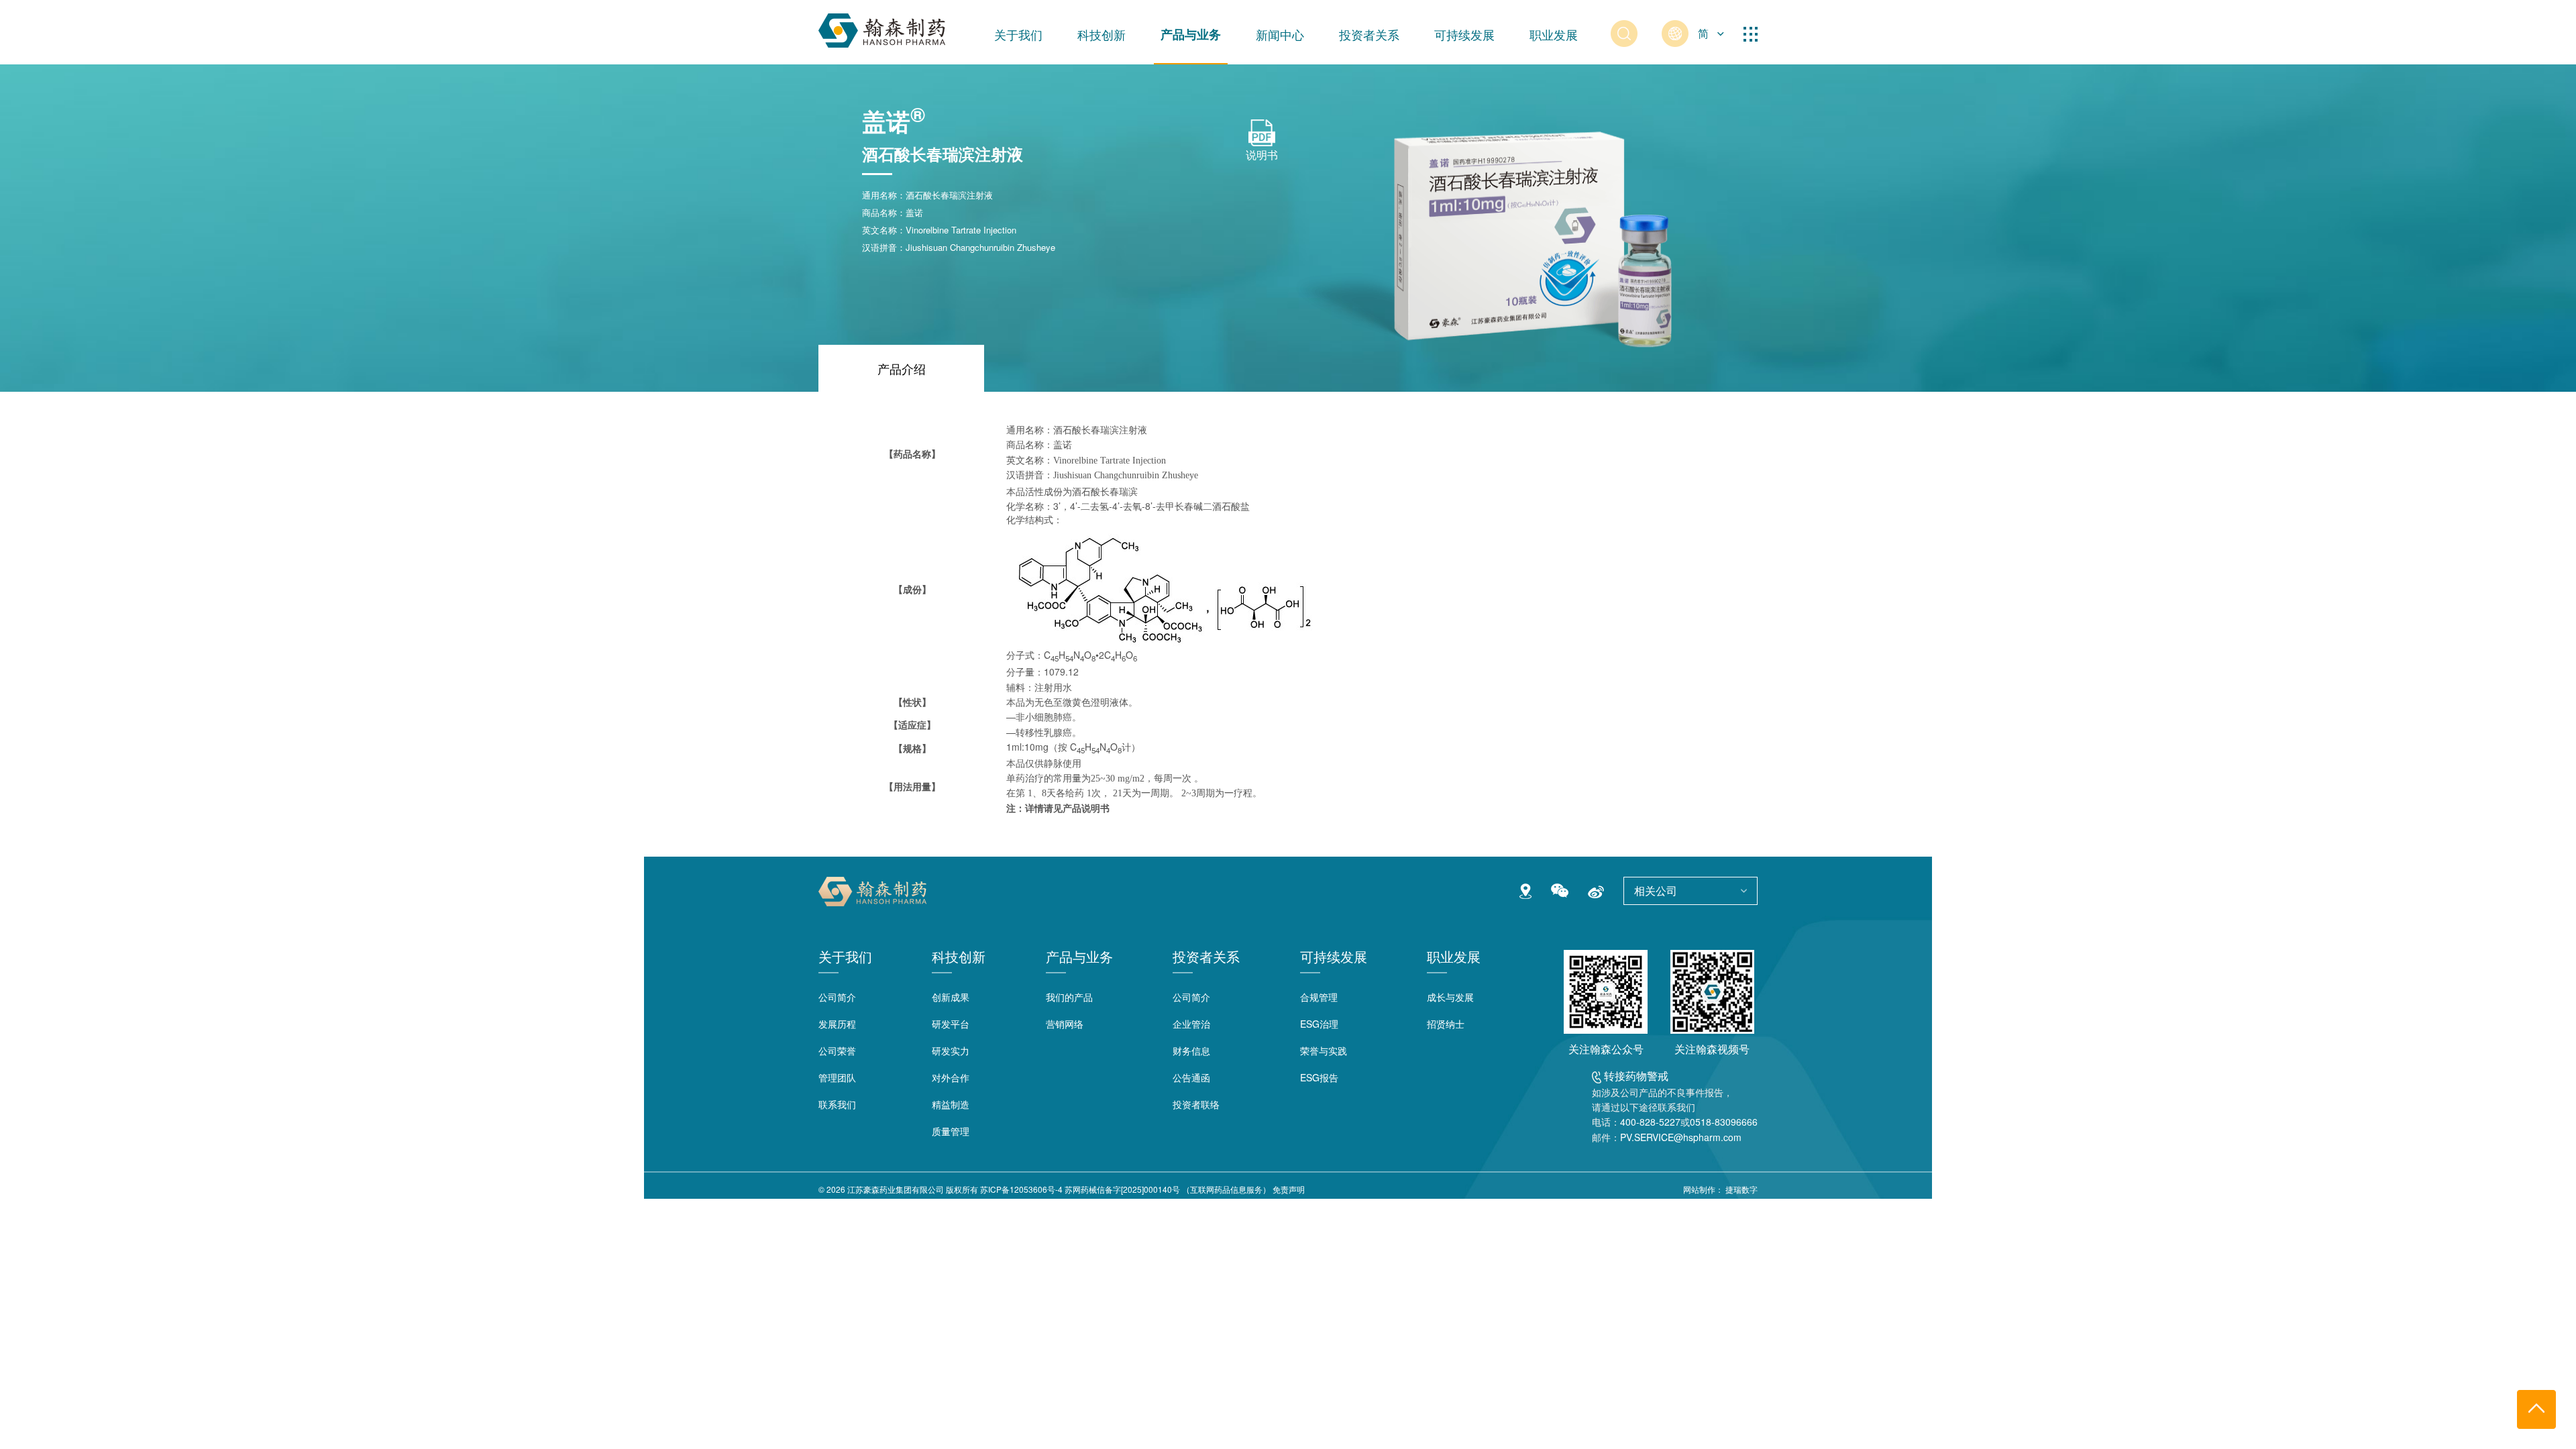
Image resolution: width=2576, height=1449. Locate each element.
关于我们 (1018, 34)
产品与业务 (1191, 34)
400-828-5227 (1650, 1122)
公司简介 (837, 997)
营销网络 (1065, 1024)
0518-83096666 (1724, 1122)
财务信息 (1191, 1051)
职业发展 (1554, 34)
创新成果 (951, 997)
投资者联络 (1196, 1104)
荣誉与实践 (1324, 1051)
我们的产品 (1069, 997)
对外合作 (951, 1077)
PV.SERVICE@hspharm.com (1681, 1137)
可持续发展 (1464, 34)
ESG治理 (1319, 1024)
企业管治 (1191, 1024)
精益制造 (951, 1104)
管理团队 (837, 1077)
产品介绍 (902, 368)
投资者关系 (1369, 34)
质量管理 (951, 1131)
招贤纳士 (1446, 1024)
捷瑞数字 (1741, 1189)
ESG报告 (1319, 1077)
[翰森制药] (882, 28)
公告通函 (1191, 1077)
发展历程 (837, 1024)
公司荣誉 (837, 1051)
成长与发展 (1450, 997)
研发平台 (951, 1024)
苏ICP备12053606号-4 (1021, 1189)
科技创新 (1102, 34)
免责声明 (1289, 1189)
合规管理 (1319, 997)
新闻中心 (1280, 34)
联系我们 (837, 1104)
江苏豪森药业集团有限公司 (896, 1189)
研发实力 (951, 1051)
